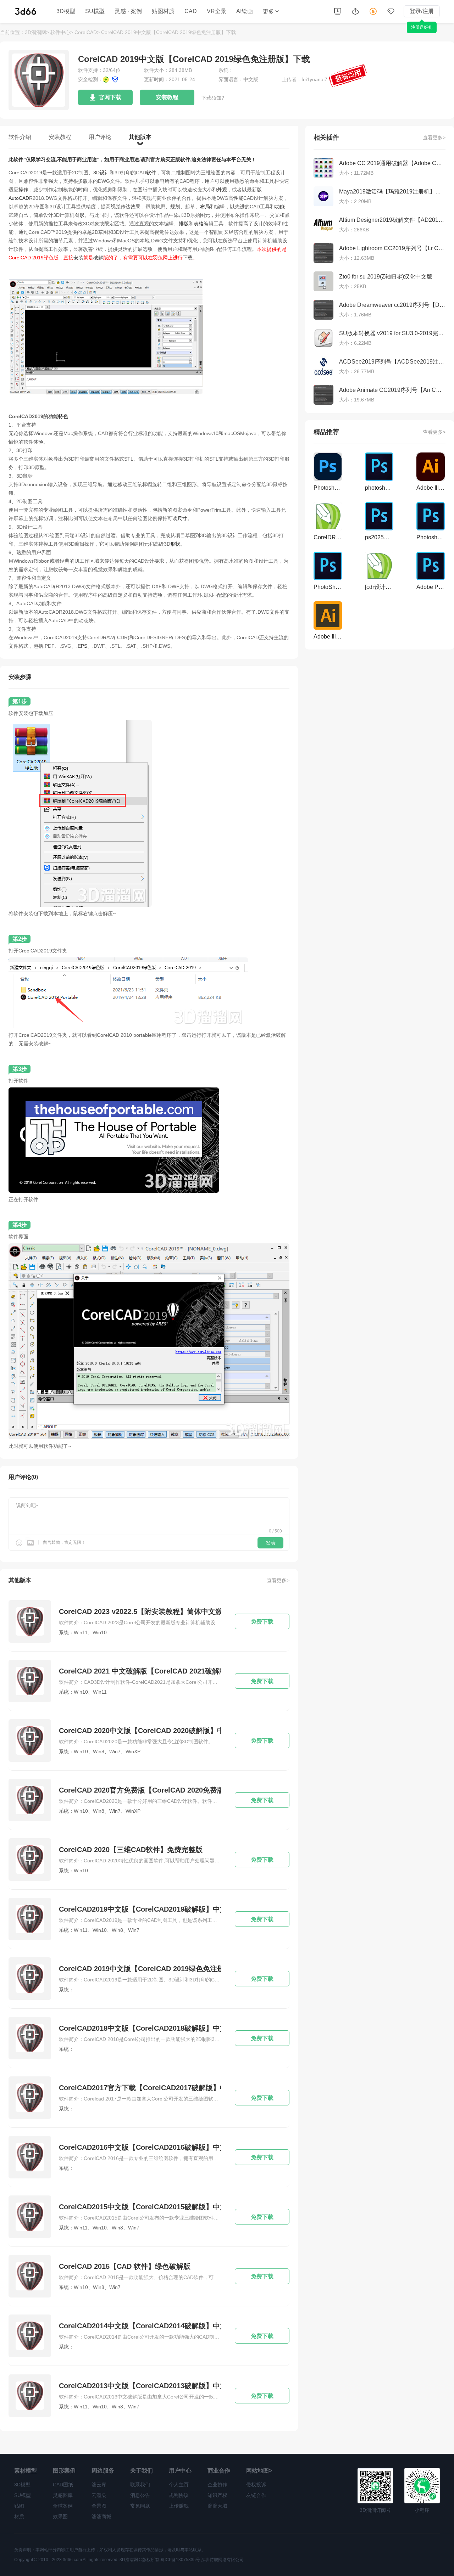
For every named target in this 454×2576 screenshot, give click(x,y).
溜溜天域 (217, 2506)
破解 (98, 258)
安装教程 (167, 97)
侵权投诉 (256, 2485)
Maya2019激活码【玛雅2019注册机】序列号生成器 (392, 192)
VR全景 (217, 11)
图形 (79, 215)
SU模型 (95, 11)
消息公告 (140, 2495)
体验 (38, 442)
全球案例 (63, 2506)
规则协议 (179, 2495)
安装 (78, 258)
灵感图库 (63, 2495)
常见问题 (140, 2506)
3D (96, 173)
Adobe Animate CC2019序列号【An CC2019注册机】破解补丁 (392, 390)
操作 (23, 190)
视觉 (116, 207)
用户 (210, 181)
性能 (238, 198)
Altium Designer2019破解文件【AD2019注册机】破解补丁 (392, 220)
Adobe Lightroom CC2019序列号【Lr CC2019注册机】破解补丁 (392, 248)
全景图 (99, 2506)
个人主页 (179, 2485)
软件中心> (62, 32)
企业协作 (217, 2485)
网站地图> (259, 2471)
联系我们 (140, 2485)
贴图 (19, 2506)
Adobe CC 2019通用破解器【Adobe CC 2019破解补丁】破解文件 (392, 163)
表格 (199, 224)
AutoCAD (19, 198)
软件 (151, 173)
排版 (184, 224)
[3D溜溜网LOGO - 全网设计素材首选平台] (26, 11)
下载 (188, 258)
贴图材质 (163, 11)
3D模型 (66, 11)
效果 (135, 207)
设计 (105, 173)
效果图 (60, 2516)
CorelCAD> (87, 32)
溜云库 (99, 2485)
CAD (191, 11)
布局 (205, 207)
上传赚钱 (179, 2506)
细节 (58, 241)
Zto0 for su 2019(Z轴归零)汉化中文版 (386, 277)
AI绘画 (245, 11)
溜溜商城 (101, 2516)
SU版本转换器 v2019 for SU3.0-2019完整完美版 (392, 333)
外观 (222, 190)
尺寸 (182, 518)
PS (84, 646)
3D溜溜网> (37, 32)
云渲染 (99, 2495)
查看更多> (278, 1580)
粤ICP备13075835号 (180, 2560)
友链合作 (256, 2495)
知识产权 (217, 2495)
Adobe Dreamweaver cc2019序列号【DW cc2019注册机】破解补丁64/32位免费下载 (392, 305)
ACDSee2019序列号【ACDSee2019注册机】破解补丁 (392, 362)
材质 (19, 2516)
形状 (175, 544)
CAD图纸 (63, 2485)
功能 (280, 207)
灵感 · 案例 (128, 11)
